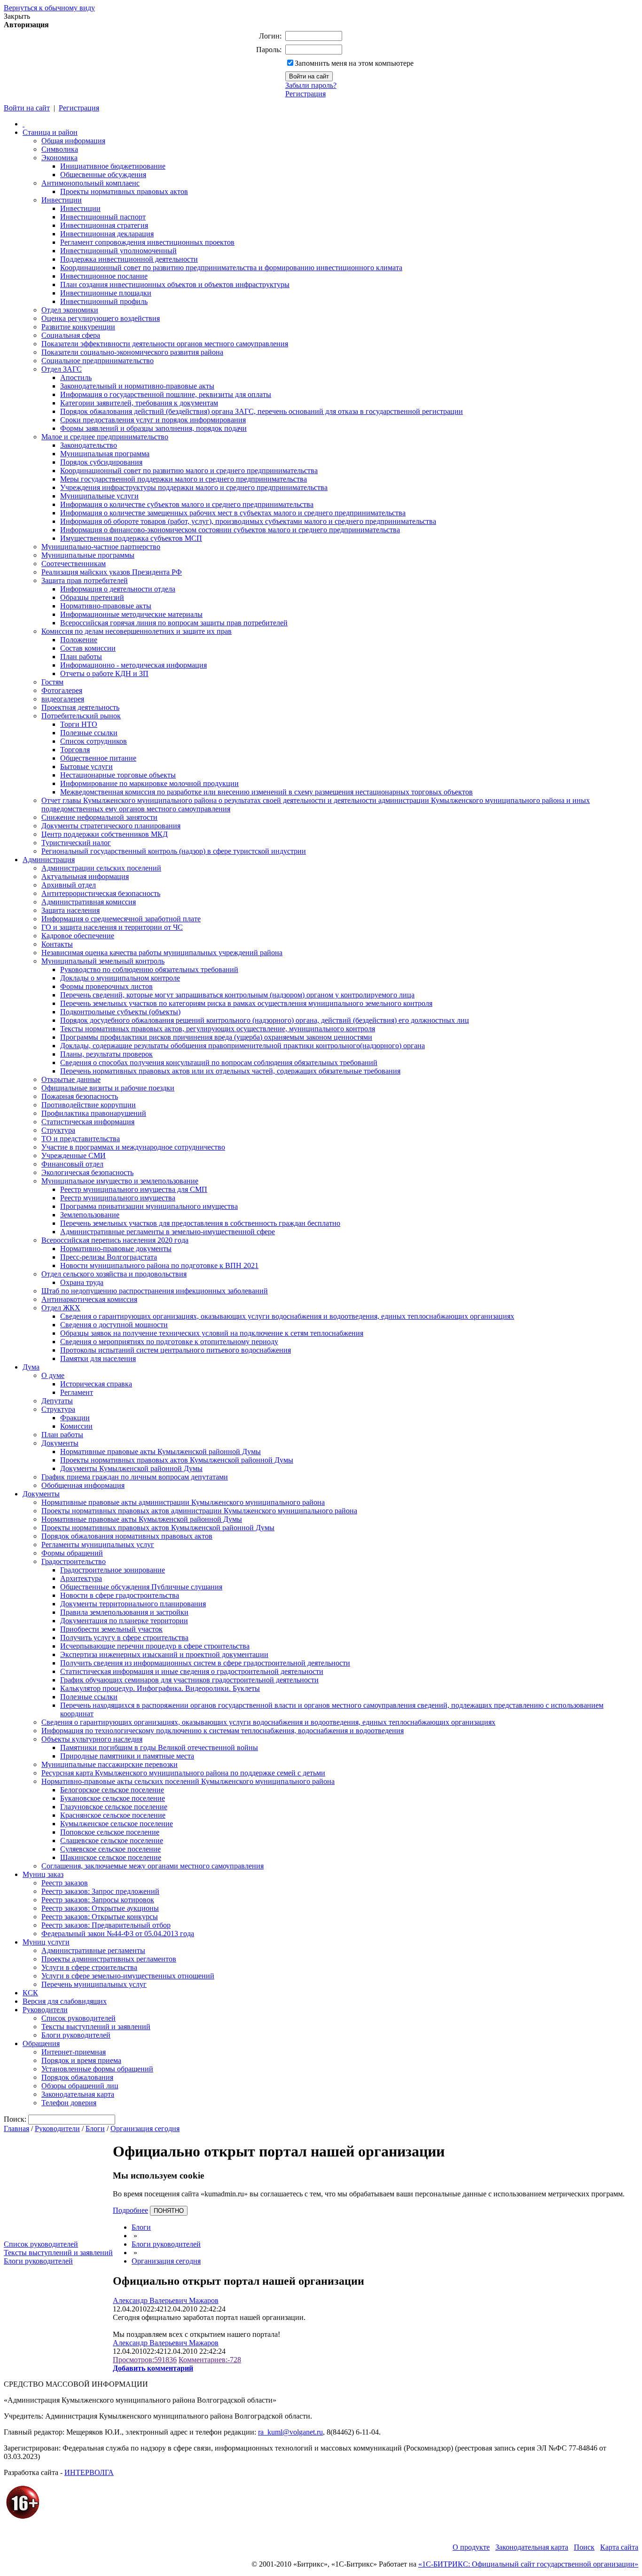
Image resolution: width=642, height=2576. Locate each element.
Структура (58, 1130)
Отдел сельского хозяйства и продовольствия (114, 1274)
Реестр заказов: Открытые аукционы (100, 1908)
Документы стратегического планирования (111, 826)
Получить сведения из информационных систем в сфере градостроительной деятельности (205, 1663)
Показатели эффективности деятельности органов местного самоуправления (165, 344)
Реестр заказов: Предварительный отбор (106, 1925)
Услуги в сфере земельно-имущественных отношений (128, 1976)
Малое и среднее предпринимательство (105, 437)
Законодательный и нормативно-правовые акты (137, 386)
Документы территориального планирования (133, 1604)
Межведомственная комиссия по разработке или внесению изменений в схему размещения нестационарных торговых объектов (266, 792)
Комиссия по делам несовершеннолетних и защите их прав (137, 631)
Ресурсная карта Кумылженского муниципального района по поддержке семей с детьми (183, 1773)
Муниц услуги (46, 1942)
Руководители (45, 2010)
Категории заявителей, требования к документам (139, 403)
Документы (60, 1443)
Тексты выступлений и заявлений (96, 2027)
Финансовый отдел (72, 1164)
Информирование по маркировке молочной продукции (149, 783)
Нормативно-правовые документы (116, 1249)
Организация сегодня (145, 2129)
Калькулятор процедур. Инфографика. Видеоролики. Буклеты (160, 1688)
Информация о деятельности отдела (118, 589)
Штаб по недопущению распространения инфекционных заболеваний (155, 1291)
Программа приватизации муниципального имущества (149, 1206)
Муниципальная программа (105, 454)
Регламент (77, 1392)
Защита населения (70, 910)
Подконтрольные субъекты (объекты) (120, 1012)
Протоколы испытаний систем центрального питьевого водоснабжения (176, 1350)
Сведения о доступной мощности (114, 1325)
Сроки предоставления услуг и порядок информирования (153, 420)
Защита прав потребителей (85, 580)
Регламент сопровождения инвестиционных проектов (147, 242)
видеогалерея (63, 699)
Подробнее (130, 2210)
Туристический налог (76, 843)
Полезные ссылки (89, 733)
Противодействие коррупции (89, 1105)
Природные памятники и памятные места (127, 1756)
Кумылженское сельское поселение (117, 1824)
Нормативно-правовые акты (106, 606)
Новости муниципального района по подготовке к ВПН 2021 (159, 1265)
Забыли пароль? (311, 85)
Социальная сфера (71, 335)
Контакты (57, 944)
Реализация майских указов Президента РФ (112, 572)
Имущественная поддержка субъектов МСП (131, 538)
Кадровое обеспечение (78, 936)
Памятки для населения (98, 1358)
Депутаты (57, 1401)
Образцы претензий (92, 597)
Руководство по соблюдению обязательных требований (149, 969)
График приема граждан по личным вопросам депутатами (135, 1477)
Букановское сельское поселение (113, 1798)
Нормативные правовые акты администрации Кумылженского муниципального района (183, 1502)
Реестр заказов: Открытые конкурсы (100, 1917)
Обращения (41, 2043)
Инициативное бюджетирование (113, 166)
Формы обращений (72, 1553)
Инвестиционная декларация (107, 234)
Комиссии (76, 1426)
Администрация (49, 860)
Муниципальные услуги (99, 496)
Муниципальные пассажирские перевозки (110, 1764)
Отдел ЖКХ (61, 1308)
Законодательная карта (78, 2094)
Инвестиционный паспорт (103, 217)
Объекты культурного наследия (92, 1739)
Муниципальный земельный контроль (103, 961)
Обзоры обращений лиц (80, 2086)
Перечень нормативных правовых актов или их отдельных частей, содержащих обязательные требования (230, 1071)
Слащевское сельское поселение (112, 1841)
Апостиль (76, 377)
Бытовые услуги (86, 767)
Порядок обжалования (77, 2077)
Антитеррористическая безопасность (101, 893)
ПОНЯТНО (169, 2211)
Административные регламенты (93, 1950)
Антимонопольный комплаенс (90, 183)
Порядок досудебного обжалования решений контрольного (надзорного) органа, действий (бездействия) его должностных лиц (265, 1020)
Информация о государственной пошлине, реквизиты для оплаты (166, 394)
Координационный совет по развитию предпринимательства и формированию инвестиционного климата (231, 268)
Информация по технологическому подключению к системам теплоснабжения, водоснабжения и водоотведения (223, 1731)
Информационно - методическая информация (133, 665)
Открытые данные (71, 1079)
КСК (30, 1993)
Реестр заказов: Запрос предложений (100, 1891)
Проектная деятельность (80, 707)
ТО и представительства (81, 1139)
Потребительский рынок (81, 716)
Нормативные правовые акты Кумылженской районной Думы (160, 1451)
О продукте (471, 2547)
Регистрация (305, 94)
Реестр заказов (65, 1883)
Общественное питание (98, 758)
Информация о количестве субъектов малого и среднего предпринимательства (187, 504)
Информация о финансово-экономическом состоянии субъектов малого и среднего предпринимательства (230, 530)
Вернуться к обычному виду (49, 8)
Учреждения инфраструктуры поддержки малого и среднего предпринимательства (194, 487)
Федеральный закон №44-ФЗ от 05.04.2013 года (118, 1934)
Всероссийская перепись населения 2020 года (115, 1240)
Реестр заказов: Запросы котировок (98, 1900)
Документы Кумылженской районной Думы (131, 1468)
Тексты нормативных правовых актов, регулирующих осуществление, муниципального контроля (218, 1029)
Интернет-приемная (74, 2052)
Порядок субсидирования (101, 462)
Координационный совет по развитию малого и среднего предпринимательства (189, 471)
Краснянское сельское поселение (113, 1815)
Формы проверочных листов (106, 986)
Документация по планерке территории (124, 1621)
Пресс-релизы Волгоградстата (109, 1257)
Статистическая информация (88, 1122)
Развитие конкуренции (78, 327)
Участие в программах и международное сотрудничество (133, 1147)
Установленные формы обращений (97, 2069)
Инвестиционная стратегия (104, 225)
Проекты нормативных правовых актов (124, 191)
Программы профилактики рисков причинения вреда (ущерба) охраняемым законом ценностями (216, 1037)
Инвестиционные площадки (106, 293)
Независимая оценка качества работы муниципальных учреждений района (162, 953)
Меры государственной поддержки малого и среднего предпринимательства (184, 479)
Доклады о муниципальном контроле (120, 978)
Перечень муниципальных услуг (94, 1984)
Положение (79, 640)
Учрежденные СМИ (74, 1156)
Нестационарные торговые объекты (118, 775)
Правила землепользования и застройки (124, 1612)
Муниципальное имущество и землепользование (120, 1181)
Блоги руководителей (76, 2035)
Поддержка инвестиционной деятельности (129, 259)
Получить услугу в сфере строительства (124, 1638)
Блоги (95, 2129)
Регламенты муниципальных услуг (98, 1545)
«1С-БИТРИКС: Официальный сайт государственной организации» (528, 2564)
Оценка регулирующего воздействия (101, 318)
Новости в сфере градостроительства (120, 1595)
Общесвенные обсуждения (103, 175)
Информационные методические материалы (131, 614)
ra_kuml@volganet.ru (290, 2432)
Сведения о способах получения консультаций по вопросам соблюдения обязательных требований (219, 1062)
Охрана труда (82, 1282)
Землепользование (90, 1215)
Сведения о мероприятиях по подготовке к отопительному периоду (169, 1342)
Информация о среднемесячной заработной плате (121, 919)
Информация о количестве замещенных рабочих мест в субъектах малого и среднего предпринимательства (233, 513)
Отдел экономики (70, 310)
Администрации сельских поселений (101, 868)
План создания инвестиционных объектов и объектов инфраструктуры (175, 284)
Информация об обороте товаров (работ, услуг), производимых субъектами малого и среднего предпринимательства (248, 521)
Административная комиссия (89, 902)
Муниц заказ (43, 1874)
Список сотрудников (94, 741)
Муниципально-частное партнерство (101, 547)
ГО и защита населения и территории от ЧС (112, 927)
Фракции (75, 1418)
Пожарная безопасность (80, 1096)
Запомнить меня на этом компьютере (354, 63)
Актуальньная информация (85, 876)
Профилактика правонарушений (94, 1113)
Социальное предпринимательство (98, 361)
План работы (81, 657)
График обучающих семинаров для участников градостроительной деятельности (189, 1680)
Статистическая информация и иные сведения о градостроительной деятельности (192, 1671)
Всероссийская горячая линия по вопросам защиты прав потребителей (174, 623)
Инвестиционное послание (104, 276)
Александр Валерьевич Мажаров (166, 2300)
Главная (16, 2129)
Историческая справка (96, 1384)
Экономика (59, 158)
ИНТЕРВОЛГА (89, 2472)
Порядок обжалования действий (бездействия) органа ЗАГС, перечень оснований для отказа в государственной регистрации (262, 411)
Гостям (52, 682)
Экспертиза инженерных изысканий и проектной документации (164, 1654)
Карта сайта (619, 2547)
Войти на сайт (27, 108)
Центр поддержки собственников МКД (105, 834)
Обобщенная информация (83, 1485)
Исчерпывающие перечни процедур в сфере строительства (155, 1646)
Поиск (584, 2547)
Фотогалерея (62, 690)
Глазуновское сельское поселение (114, 1807)
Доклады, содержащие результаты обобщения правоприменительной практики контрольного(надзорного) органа (243, 1046)
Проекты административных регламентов (109, 1959)
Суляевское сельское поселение (110, 1849)
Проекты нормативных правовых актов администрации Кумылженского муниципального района (199, 1511)
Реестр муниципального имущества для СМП (134, 1189)
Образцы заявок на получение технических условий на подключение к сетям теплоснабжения (212, 1333)
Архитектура (81, 1578)
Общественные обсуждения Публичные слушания (141, 1587)
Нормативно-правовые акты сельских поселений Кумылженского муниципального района (188, 1781)
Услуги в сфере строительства (89, 1967)
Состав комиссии (88, 648)
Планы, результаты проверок (106, 1054)
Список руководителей (78, 2018)
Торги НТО (79, 724)
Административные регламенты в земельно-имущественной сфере (168, 1232)
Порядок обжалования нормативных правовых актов (127, 1536)
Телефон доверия (69, 2103)
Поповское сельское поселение (110, 1832)
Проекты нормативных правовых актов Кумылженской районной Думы (177, 1460)
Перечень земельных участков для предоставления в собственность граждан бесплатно (200, 1223)
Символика (60, 149)
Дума (31, 1367)
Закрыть (17, 16)
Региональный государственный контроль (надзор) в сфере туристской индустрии (174, 851)
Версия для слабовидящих (65, 2001)
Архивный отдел (69, 885)
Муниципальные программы (88, 555)
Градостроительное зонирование (113, 1570)
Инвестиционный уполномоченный (118, 251)
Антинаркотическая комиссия (89, 1299)
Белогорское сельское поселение (112, 1790)
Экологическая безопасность (87, 1172)
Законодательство (89, 445)
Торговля (75, 750)
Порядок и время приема (81, 2060)
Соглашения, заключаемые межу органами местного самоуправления (153, 1866)
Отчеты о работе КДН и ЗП (104, 673)
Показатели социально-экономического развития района (132, 352)
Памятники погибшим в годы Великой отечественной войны (159, 1747)
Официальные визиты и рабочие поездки (108, 1088)
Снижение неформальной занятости (99, 817)
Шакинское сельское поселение (111, 1857)
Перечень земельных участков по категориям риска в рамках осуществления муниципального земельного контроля (246, 1003)
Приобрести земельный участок (111, 1629)
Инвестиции (62, 200)
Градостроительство (74, 1561)
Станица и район (50, 132)
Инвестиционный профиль (104, 301)
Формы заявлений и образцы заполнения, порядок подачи (153, 428)
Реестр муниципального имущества (118, 1198)
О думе (53, 1375)
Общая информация (73, 141)
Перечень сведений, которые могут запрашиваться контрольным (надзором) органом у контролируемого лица (237, 995)
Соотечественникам (74, 564)
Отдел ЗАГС (62, 369)
